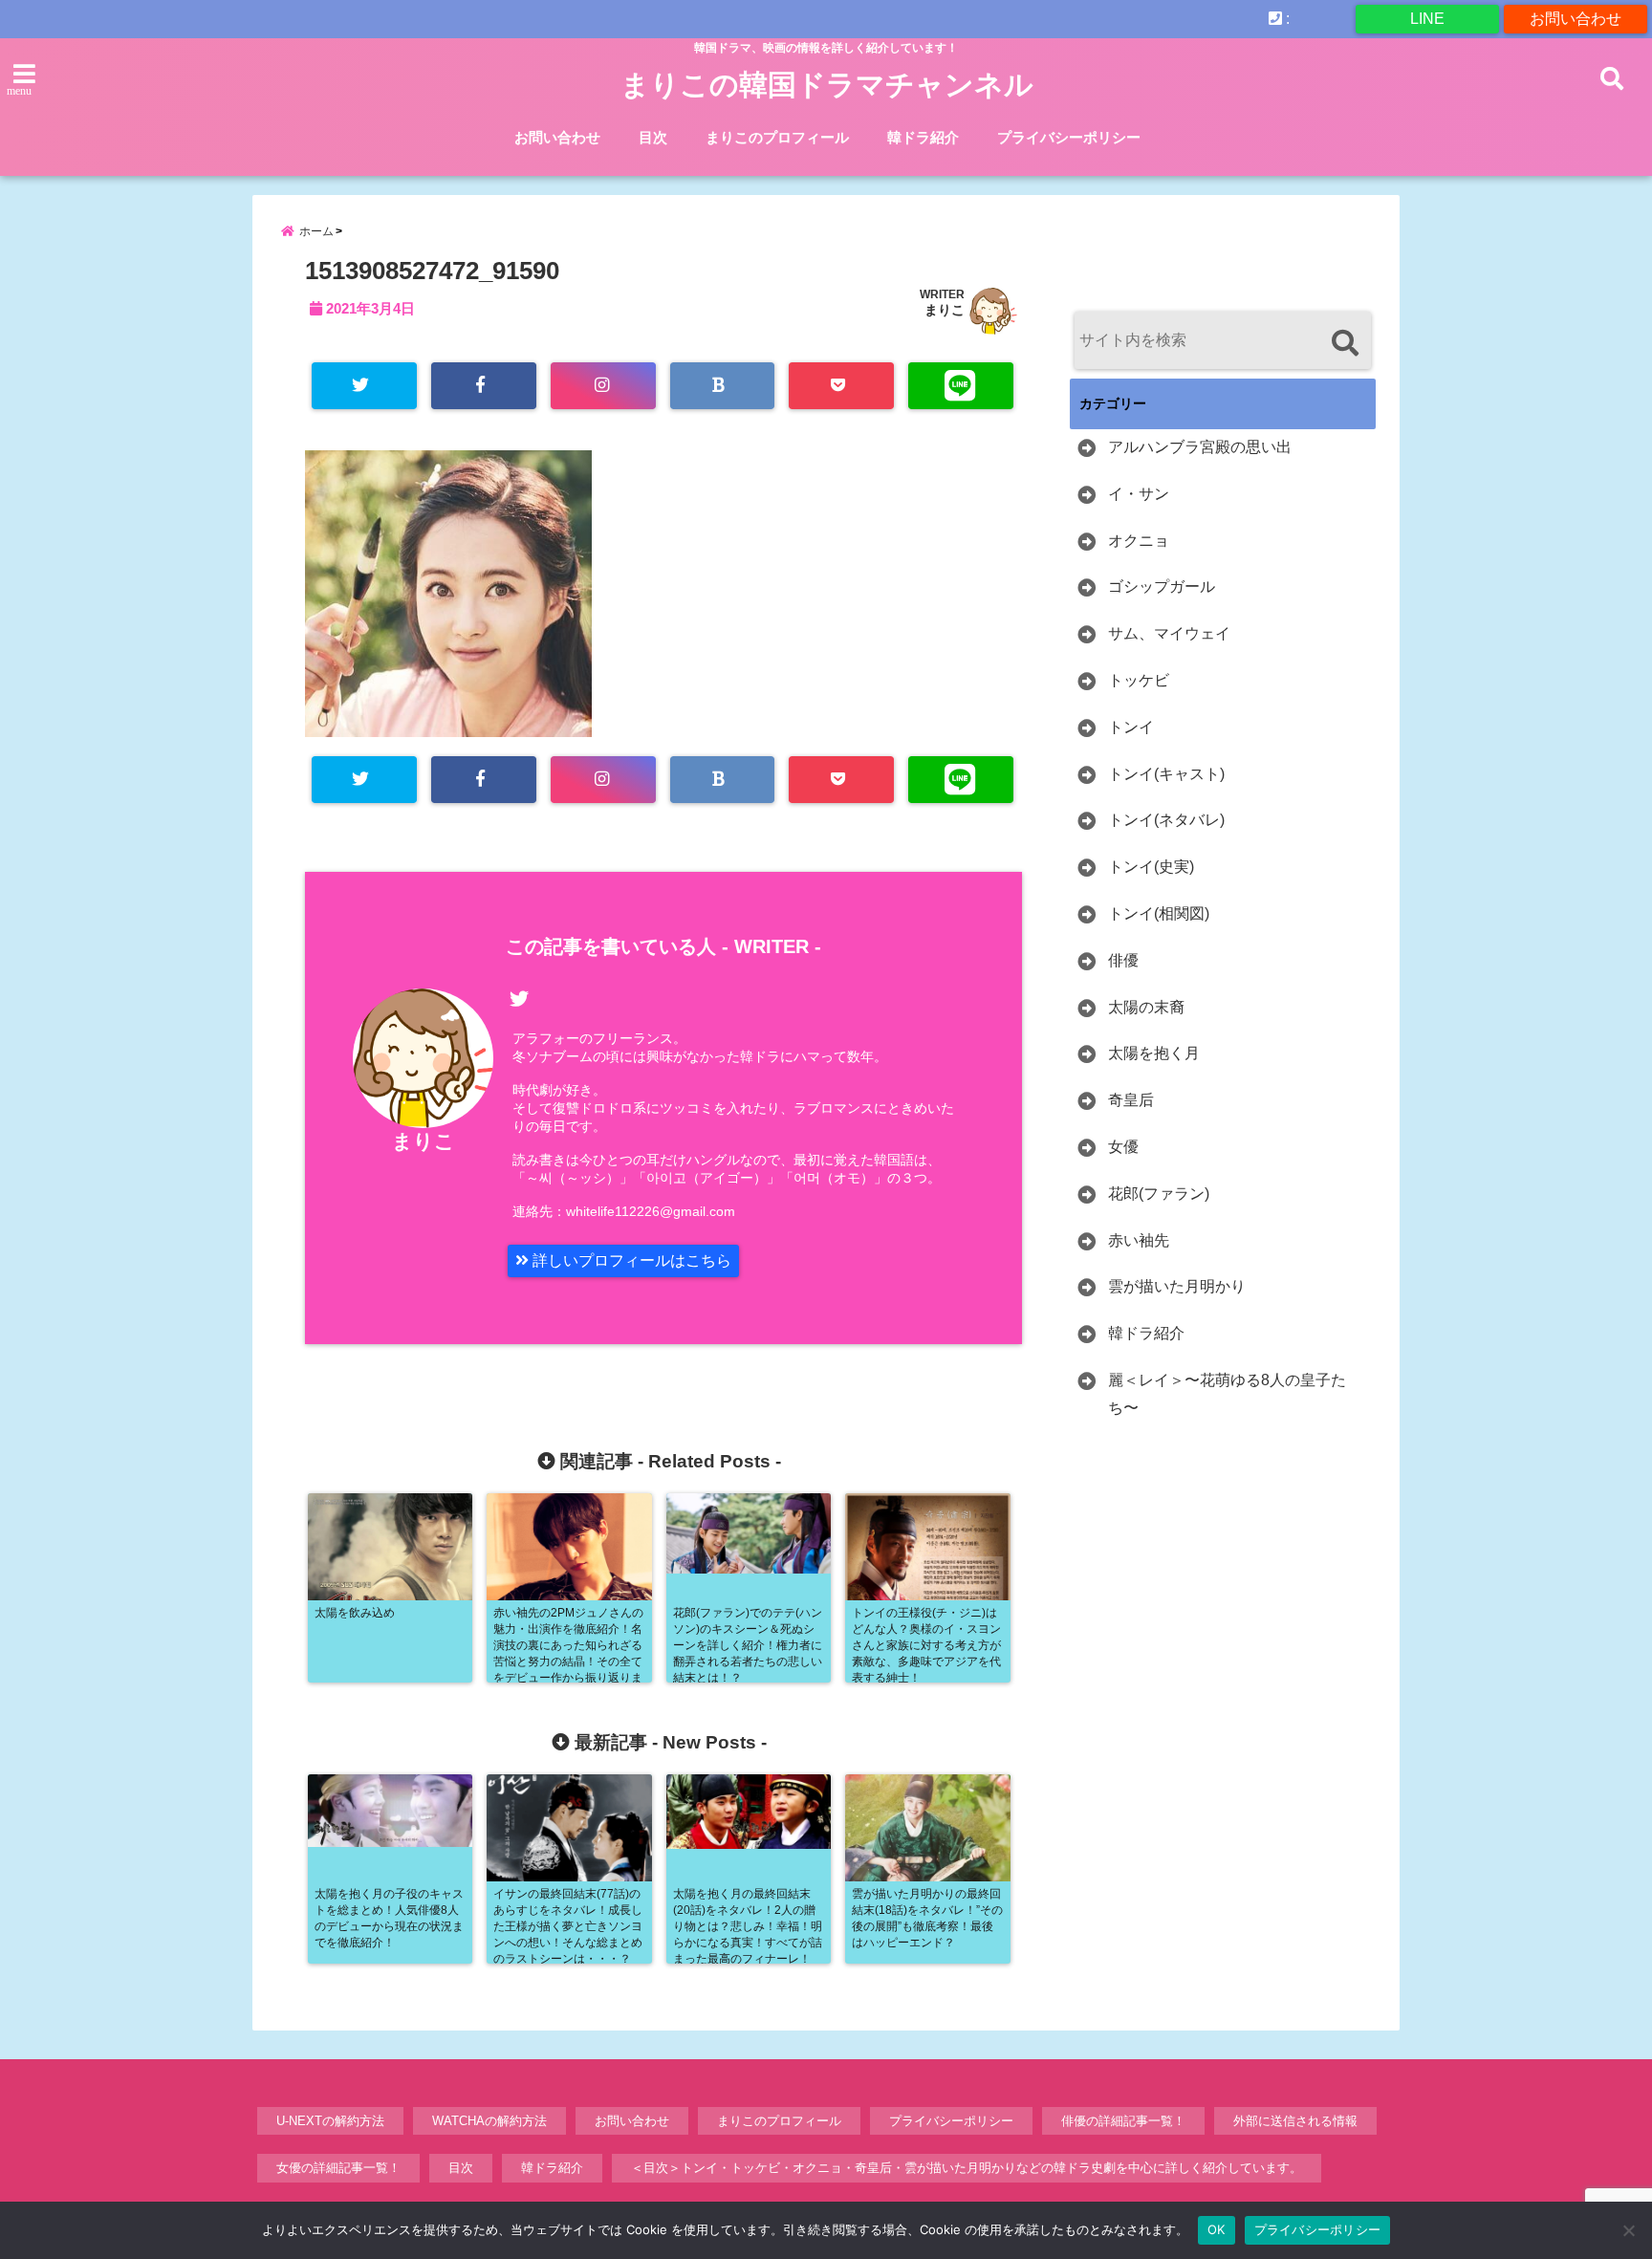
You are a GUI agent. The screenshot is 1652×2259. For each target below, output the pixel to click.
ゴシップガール (1162, 586)
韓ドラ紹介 (923, 137)
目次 (653, 137)
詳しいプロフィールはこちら (630, 1260)
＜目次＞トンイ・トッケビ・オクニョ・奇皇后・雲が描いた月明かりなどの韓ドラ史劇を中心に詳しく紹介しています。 (967, 2168)
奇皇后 (1131, 1100)
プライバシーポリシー (1069, 137)
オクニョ (1139, 541)
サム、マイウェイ (1169, 633)
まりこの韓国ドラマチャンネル (827, 85)
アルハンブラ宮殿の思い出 (1200, 447)
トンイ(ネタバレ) (1166, 820)
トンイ (1131, 727)
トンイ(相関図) (1159, 913)
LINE (1427, 19)
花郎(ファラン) (1159, 1194)
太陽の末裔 (1146, 1007)
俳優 (1123, 960)
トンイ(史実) (1151, 867)
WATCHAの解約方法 (489, 2121)
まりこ (945, 310)
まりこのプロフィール (777, 137)
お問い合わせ (1576, 19)
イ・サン (1139, 494)
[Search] (1345, 343)
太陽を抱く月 (1154, 1053)
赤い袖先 (1139, 1240)
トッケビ (1139, 680)
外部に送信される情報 (1295, 2121)
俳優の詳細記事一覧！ (1123, 2121)
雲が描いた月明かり (1177, 1286)
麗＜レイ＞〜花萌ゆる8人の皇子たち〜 (1227, 1394)
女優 (1123, 1147)
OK (1217, 2229)
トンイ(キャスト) (1166, 774)
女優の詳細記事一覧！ (338, 2168)
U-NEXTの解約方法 (330, 2121)
